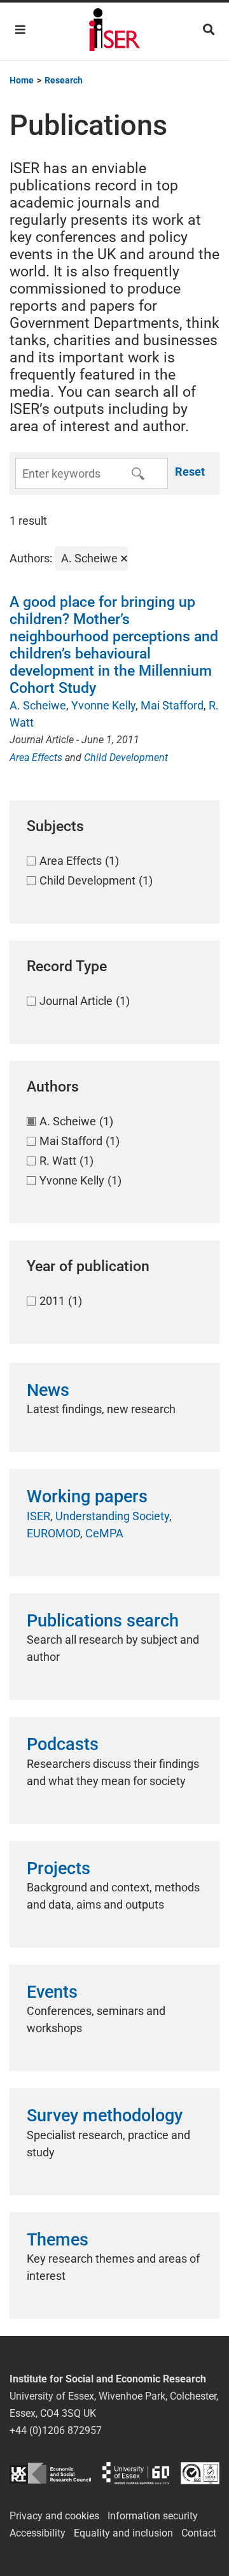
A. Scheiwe (38, 705)
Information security (153, 2516)
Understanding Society (112, 1516)
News (48, 1390)
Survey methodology (105, 2116)
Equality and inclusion (123, 2533)
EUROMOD (53, 1533)
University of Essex (136, 2473)
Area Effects (36, 758)
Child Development (126, 758)
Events (52, 1992)
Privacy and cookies (54, 2516)
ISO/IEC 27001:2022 (200, 2473)
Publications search (103, 1621)
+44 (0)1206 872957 (56, 2430)
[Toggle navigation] (20, 30)
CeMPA (104, 1533)
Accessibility (38, 2533)
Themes (58, 2240)
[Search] (209, 30)
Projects (59, 1868)
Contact (199, 2533)
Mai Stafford (172, 705)
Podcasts (63, 1744)
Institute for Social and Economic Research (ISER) (114, 31)
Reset (190, 472)
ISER (38, 1516)
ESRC (50, 2473)
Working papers (87, 1497)
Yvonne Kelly (103, 705)
